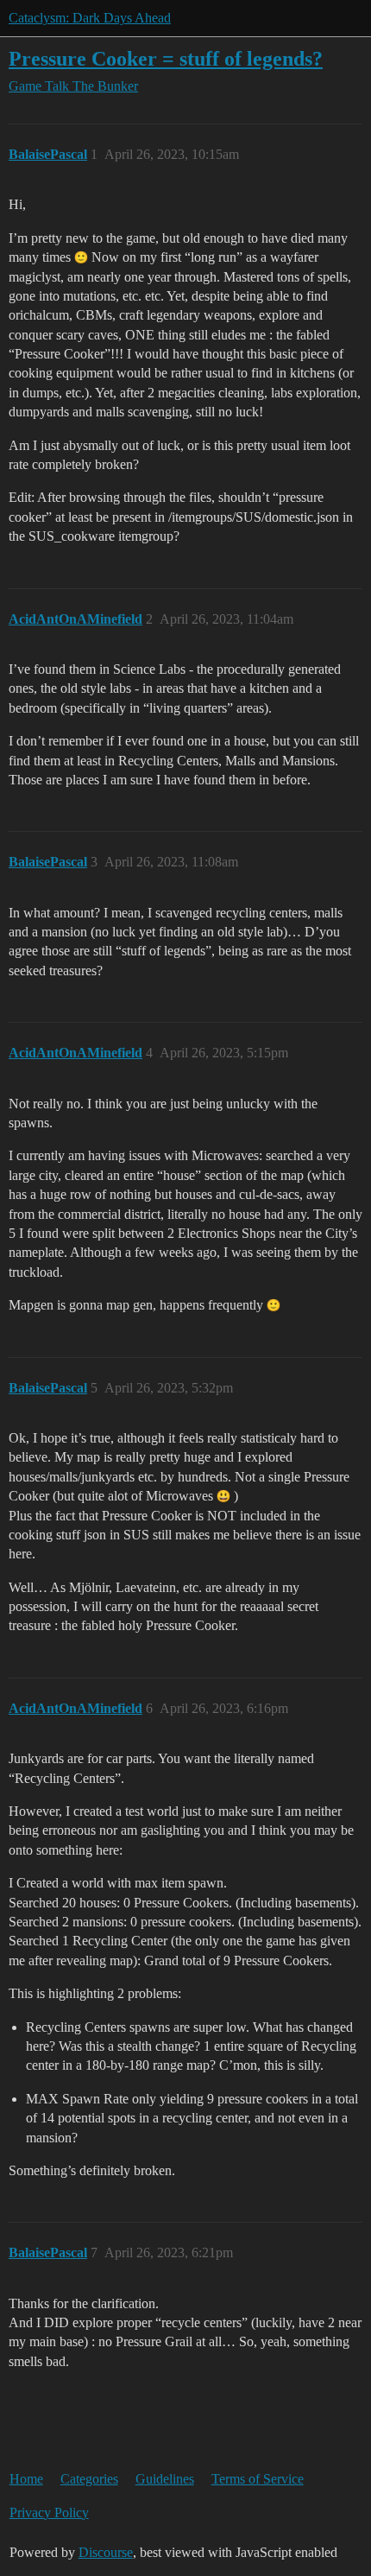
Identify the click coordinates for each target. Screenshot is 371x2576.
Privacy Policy (49, 2513)
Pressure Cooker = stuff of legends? (166, 58)
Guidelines (165, 2479)
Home (26, 2479)
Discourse (106, 2552)
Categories (89, 2479)
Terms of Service (258, 2479)
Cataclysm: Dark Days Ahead (90, 18)
